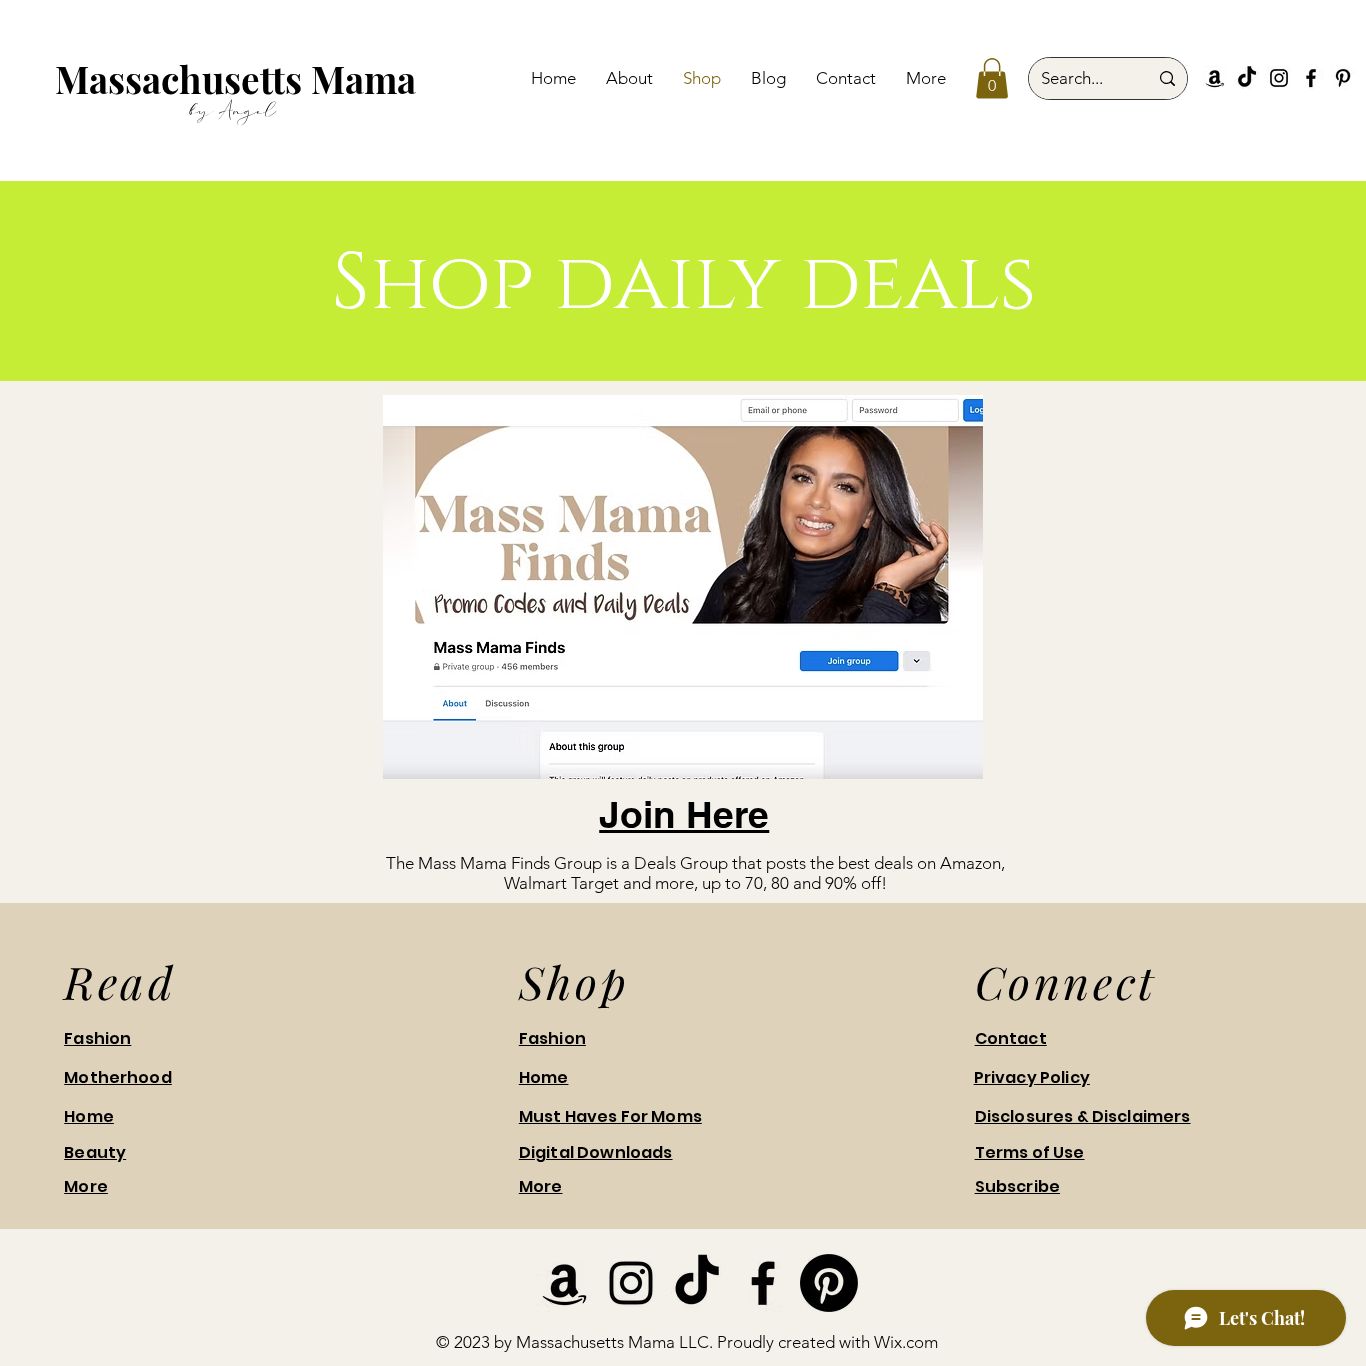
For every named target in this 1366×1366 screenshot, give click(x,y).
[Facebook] (1311, 78)
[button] (992, 78)
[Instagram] (1279, 78)
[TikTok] (1247, 78)
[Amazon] (1215, 78)
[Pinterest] (1343, 78)
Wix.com (906, 1342)
